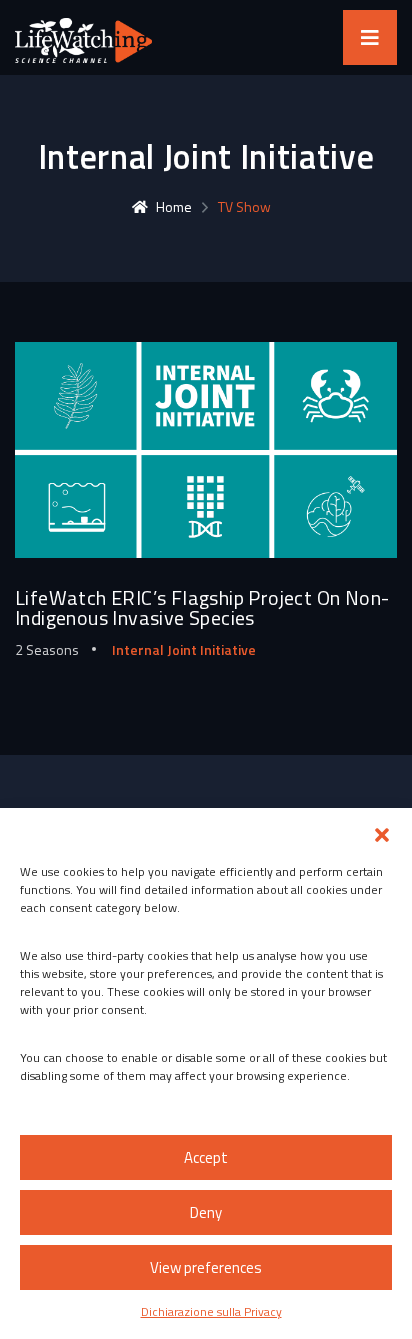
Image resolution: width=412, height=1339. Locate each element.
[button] (382, 833)
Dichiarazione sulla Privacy (211, 1311)
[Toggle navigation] (370, 37)
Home (174, 206)
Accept (206, 1157)
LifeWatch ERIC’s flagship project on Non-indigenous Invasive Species (202, 607)
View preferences (206, 1267)
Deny (206, 1212)
